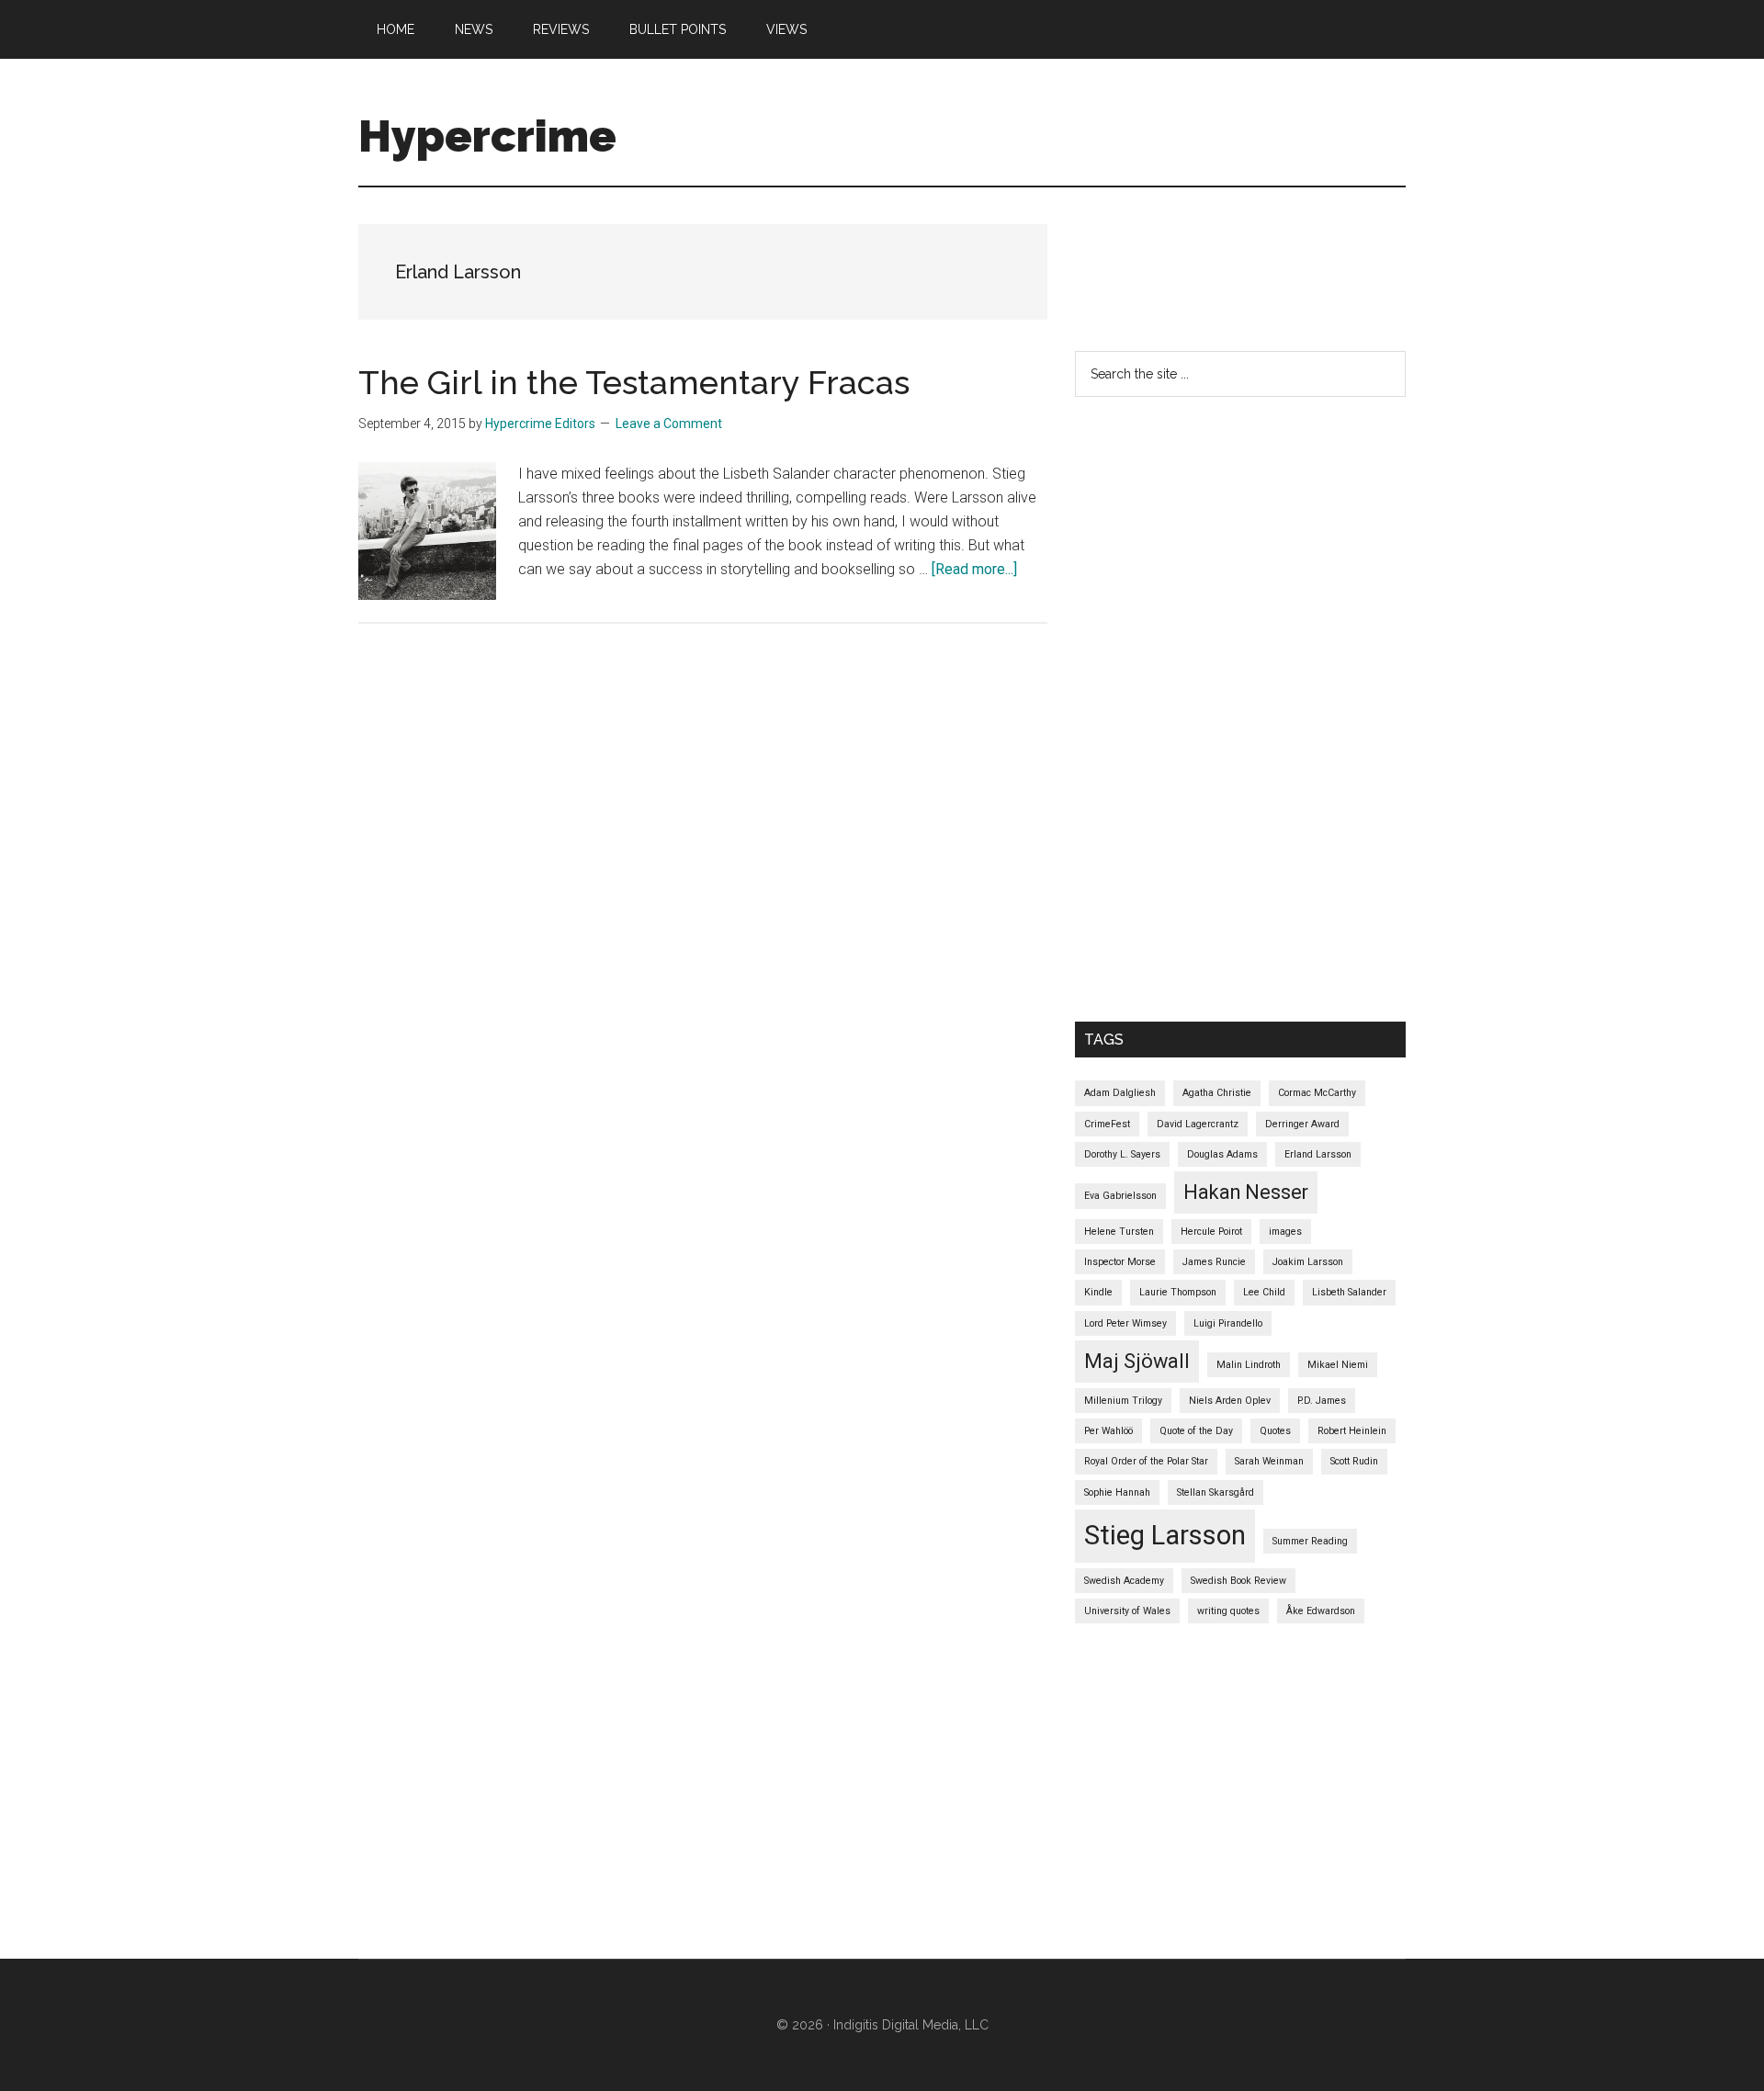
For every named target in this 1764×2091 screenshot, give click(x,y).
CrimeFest (1107, 1124)
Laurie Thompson (1178, 1292)
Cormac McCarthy (1317, 1093)
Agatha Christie (1217, 1093)
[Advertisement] (1409, 266)
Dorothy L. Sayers (1122, 1154)
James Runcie (1214, 1262)
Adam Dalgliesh (1120, 1093)
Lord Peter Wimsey (1125, 1323)
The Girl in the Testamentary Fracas (634, 382)
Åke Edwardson (1321, 1611)
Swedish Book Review (1238, 1581)
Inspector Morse (1120, 1262)
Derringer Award (1302, 1124)
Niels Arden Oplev (1230, 1401)
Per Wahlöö (1108, 1431)
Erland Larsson (1318, 1154)
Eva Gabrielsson (1120, 1196)
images (1285, 1232)
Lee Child (1264, 1292)
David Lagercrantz (1198, 1124)
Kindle (1098, 1292)
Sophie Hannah (1117, 1492)
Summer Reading (1310, 1541)
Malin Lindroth (1249, 1365)
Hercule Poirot (1211, 1232)
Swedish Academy (1124, 1581)
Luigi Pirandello (1228, 1323)
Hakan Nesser (1246, 1192)
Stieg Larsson (1165, 1535)
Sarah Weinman (1269, 1461)
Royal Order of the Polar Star (1146, 1461)
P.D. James (1322, 1401)
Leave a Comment (669, 424)
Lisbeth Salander (1349, 1292)
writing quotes (1228, 1611)
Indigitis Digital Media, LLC (911, 2025)
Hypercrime (487, 136)
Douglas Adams (1222, 1154)
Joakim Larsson (1308, 1262)
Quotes (1275, 1431)
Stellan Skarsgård (1216, 1492)
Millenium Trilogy (1123, 1401)
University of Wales (1127, 1611)
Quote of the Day (1196, 1431)
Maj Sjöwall (1137, 1361)
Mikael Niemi (1338, 1365)
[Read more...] (974, 569)
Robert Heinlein (1352, 1431)
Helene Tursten (1119, 1232)
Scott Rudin (1354, 1461)
